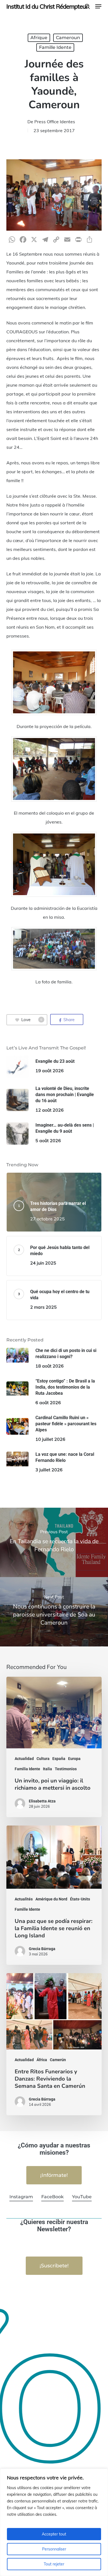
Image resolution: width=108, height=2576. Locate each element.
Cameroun (68, 38)
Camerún (58, 2060)
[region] (54, 2522)
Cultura (43, 1759)
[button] (98, 6)
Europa (74, 1759)
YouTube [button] (82, 2197)
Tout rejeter (54, 2564)
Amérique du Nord (51, 1899)
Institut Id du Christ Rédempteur (47, 6)
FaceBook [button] (52, 2197)
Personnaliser (54, 2549)
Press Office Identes (55, 122)
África (42, 2060)
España (59, 1759)
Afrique (39, 38)
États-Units (80, 1899)
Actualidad (24, 1759)
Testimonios (66, 1769)
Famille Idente (55, 47)
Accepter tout (54, 2534)
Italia (47, 1769)
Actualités (24, 1899)
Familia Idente (27, 1769)
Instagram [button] (21, 2197)
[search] (87, 6)
